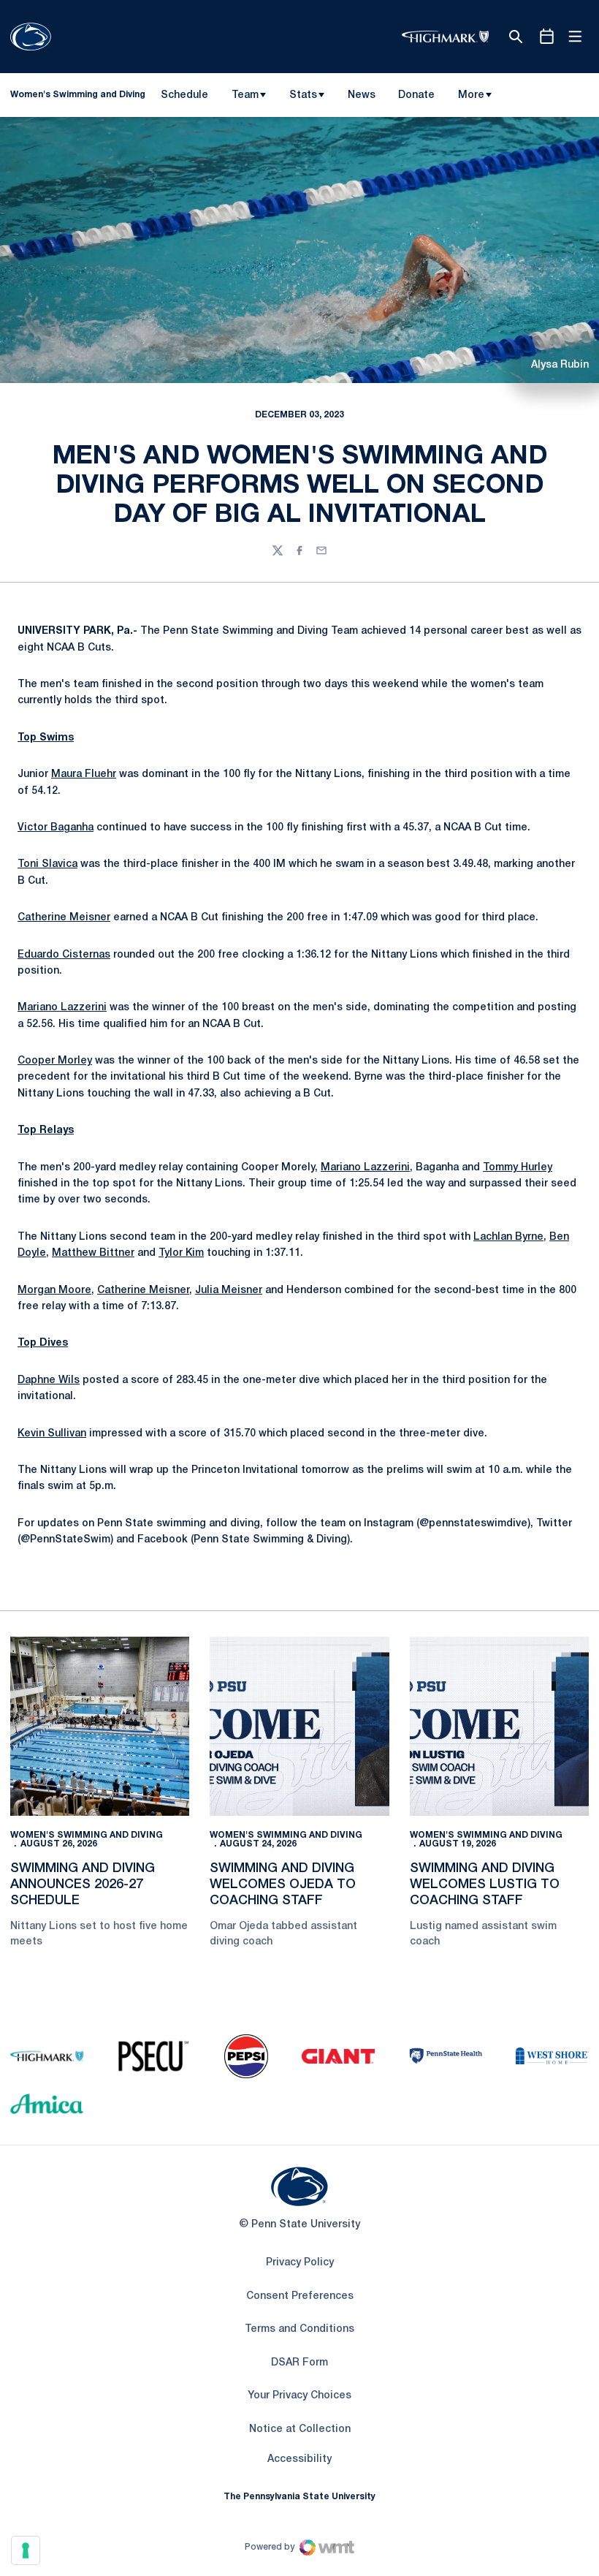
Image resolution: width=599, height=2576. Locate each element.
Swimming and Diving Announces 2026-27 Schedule (83, 1884)
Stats (303, 95)
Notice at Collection (300, 2429)
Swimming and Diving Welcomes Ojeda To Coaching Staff (283, 1884)
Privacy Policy (300, 2263)
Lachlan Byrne (508, 1237)
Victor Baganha (56, 828)
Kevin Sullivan (52, 1434)
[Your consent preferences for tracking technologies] (26, 2550)
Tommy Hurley (518, 1168)
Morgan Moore (54, 1291)
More (471, 95)
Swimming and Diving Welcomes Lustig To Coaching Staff (485, 1884)
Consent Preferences (300, 2296)
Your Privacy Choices (299, 2396)
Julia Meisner (229, 1291)
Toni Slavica (47, 864)
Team (245, 95)
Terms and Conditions (299, 2329)
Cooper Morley (55, 1061)
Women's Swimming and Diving (87, 1835)
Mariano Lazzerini (62, 1008)
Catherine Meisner (64, 918)
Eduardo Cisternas (64, 955)
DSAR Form (299, 2363)
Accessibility (299, 2459)
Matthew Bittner (93, 1253)
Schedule (184, 95)
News (362, 95)
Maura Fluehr (84, 774)
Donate (416, 98)
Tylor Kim (181, 1253)
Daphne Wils (49, 1380)
